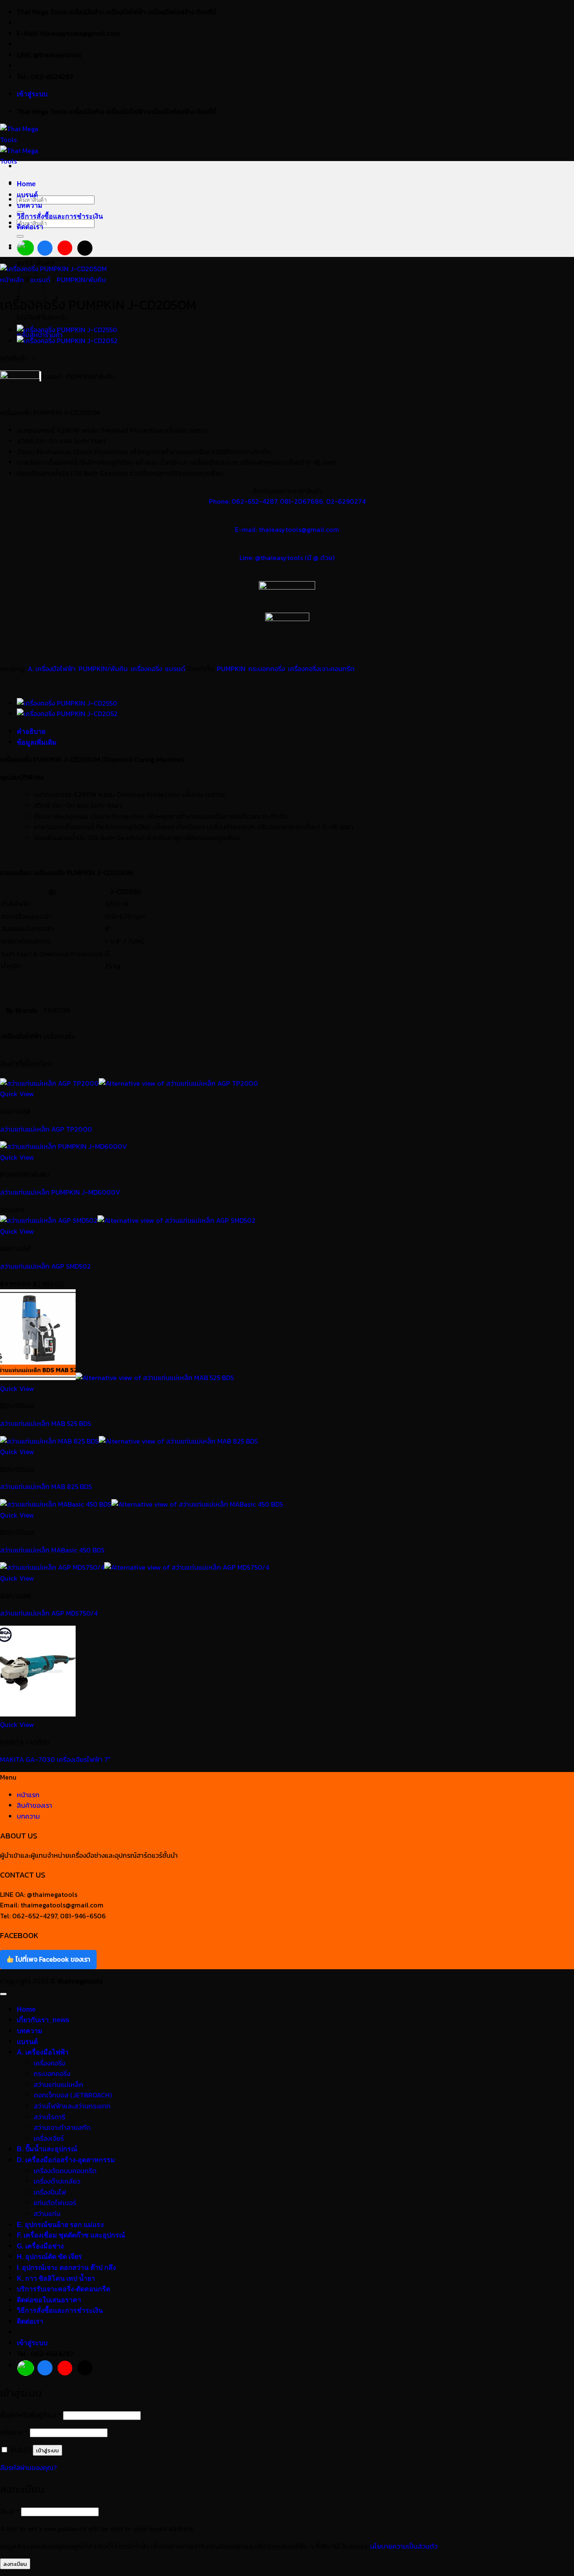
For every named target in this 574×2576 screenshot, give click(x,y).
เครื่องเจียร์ (49, 2138)
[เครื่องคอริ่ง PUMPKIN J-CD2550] (67, 330)
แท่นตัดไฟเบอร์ (55, 2203)
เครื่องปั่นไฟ (50, 2192)
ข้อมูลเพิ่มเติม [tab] (37, 742)
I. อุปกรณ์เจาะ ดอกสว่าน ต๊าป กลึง (66, 2268)
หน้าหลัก (12, 280)
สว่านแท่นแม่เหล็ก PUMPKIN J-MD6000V (60, 1192)
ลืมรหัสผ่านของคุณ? (28, 2468)
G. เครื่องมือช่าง (40, 2246)
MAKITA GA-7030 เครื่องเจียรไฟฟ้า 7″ (55, 1759)
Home (26, 184)
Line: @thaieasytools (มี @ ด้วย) (287, 558)
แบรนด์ (27, 195)
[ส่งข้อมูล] (20, 236)
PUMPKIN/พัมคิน (81, 280)
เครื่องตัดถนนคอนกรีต (65, 2171)
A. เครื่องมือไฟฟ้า (52, 669)
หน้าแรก (28, 1795)
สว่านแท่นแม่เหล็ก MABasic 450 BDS (52, 1550)
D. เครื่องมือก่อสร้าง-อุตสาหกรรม (66, 2160)
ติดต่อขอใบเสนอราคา (49, 2300)
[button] (32, 94)
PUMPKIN (231, 669)
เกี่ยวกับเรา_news (43, 2020)
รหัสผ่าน (14, 2432)
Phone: (220, 501)
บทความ (30, 205)
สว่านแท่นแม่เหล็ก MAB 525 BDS (46, 1423)
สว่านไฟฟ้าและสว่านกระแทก (72, 2106)
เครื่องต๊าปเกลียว (57, 2181)
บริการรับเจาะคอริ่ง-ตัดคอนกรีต (63, 2289)
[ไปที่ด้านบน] (3, 1994)
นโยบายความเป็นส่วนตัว (404, 2546)
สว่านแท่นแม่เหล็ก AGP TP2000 (46, 1129)
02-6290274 (346, 501)
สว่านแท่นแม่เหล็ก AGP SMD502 (45, 1266)
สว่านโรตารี (49, 2117)
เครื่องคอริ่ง (146, 669)
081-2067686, (303, 501)
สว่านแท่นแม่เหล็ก (58, 2084)
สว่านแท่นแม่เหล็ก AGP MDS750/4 (49, 1613)
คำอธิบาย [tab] (31, 731)
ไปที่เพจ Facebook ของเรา (52, 1959)
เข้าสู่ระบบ (47, 2450)
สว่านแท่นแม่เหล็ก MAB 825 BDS (46, 1486)
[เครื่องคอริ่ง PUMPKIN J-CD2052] (67, 341)
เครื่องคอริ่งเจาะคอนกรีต (321, 669)
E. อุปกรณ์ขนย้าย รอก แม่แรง (60, 2225)
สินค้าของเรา (34, 1805)
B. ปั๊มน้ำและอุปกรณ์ (47, 2149)
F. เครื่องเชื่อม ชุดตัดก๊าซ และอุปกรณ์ (71, 2235)
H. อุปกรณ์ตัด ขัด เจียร (49, 2257)
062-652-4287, (255, 501)
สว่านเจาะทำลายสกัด (62, 2127)
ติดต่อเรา (30, 227)
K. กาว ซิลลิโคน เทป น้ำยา (56, 2278)
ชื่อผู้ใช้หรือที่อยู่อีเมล (31, 2415)
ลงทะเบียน (15, 2564)
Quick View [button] (17, 1094)
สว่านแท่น (47, 2214)
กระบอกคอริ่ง (267, 669)
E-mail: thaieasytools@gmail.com (287, 529)
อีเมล (10, 2511)
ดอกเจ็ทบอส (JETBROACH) (73, 2095)
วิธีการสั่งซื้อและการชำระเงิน (60, 216)
